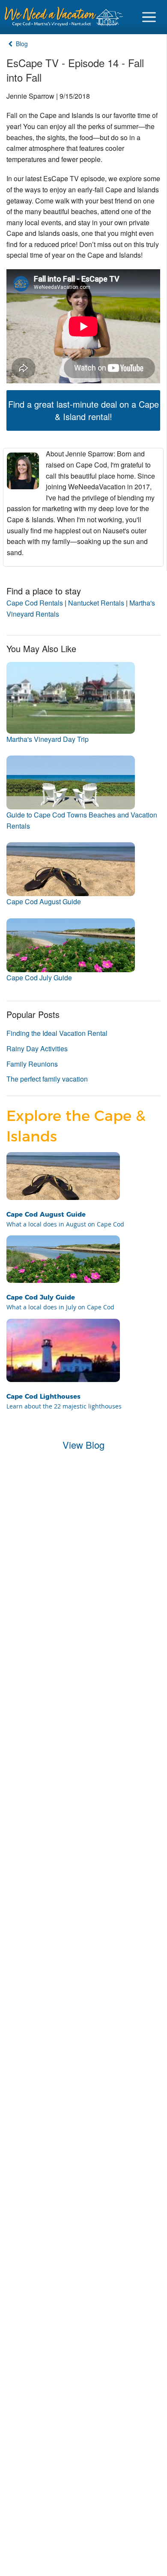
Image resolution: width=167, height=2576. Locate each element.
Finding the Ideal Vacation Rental (57, 1033)
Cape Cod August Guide (44, 901)
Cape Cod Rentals (35, 603)
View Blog (83, 1445)
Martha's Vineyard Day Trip (48, 739)
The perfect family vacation (47, 1079)
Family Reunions (32, 1064)
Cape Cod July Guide (39, 978)
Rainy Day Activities (37, 1048)
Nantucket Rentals (96, 603)
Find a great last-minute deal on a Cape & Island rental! (83, 410)
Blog (21, 44)
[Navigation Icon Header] (149, 17)
